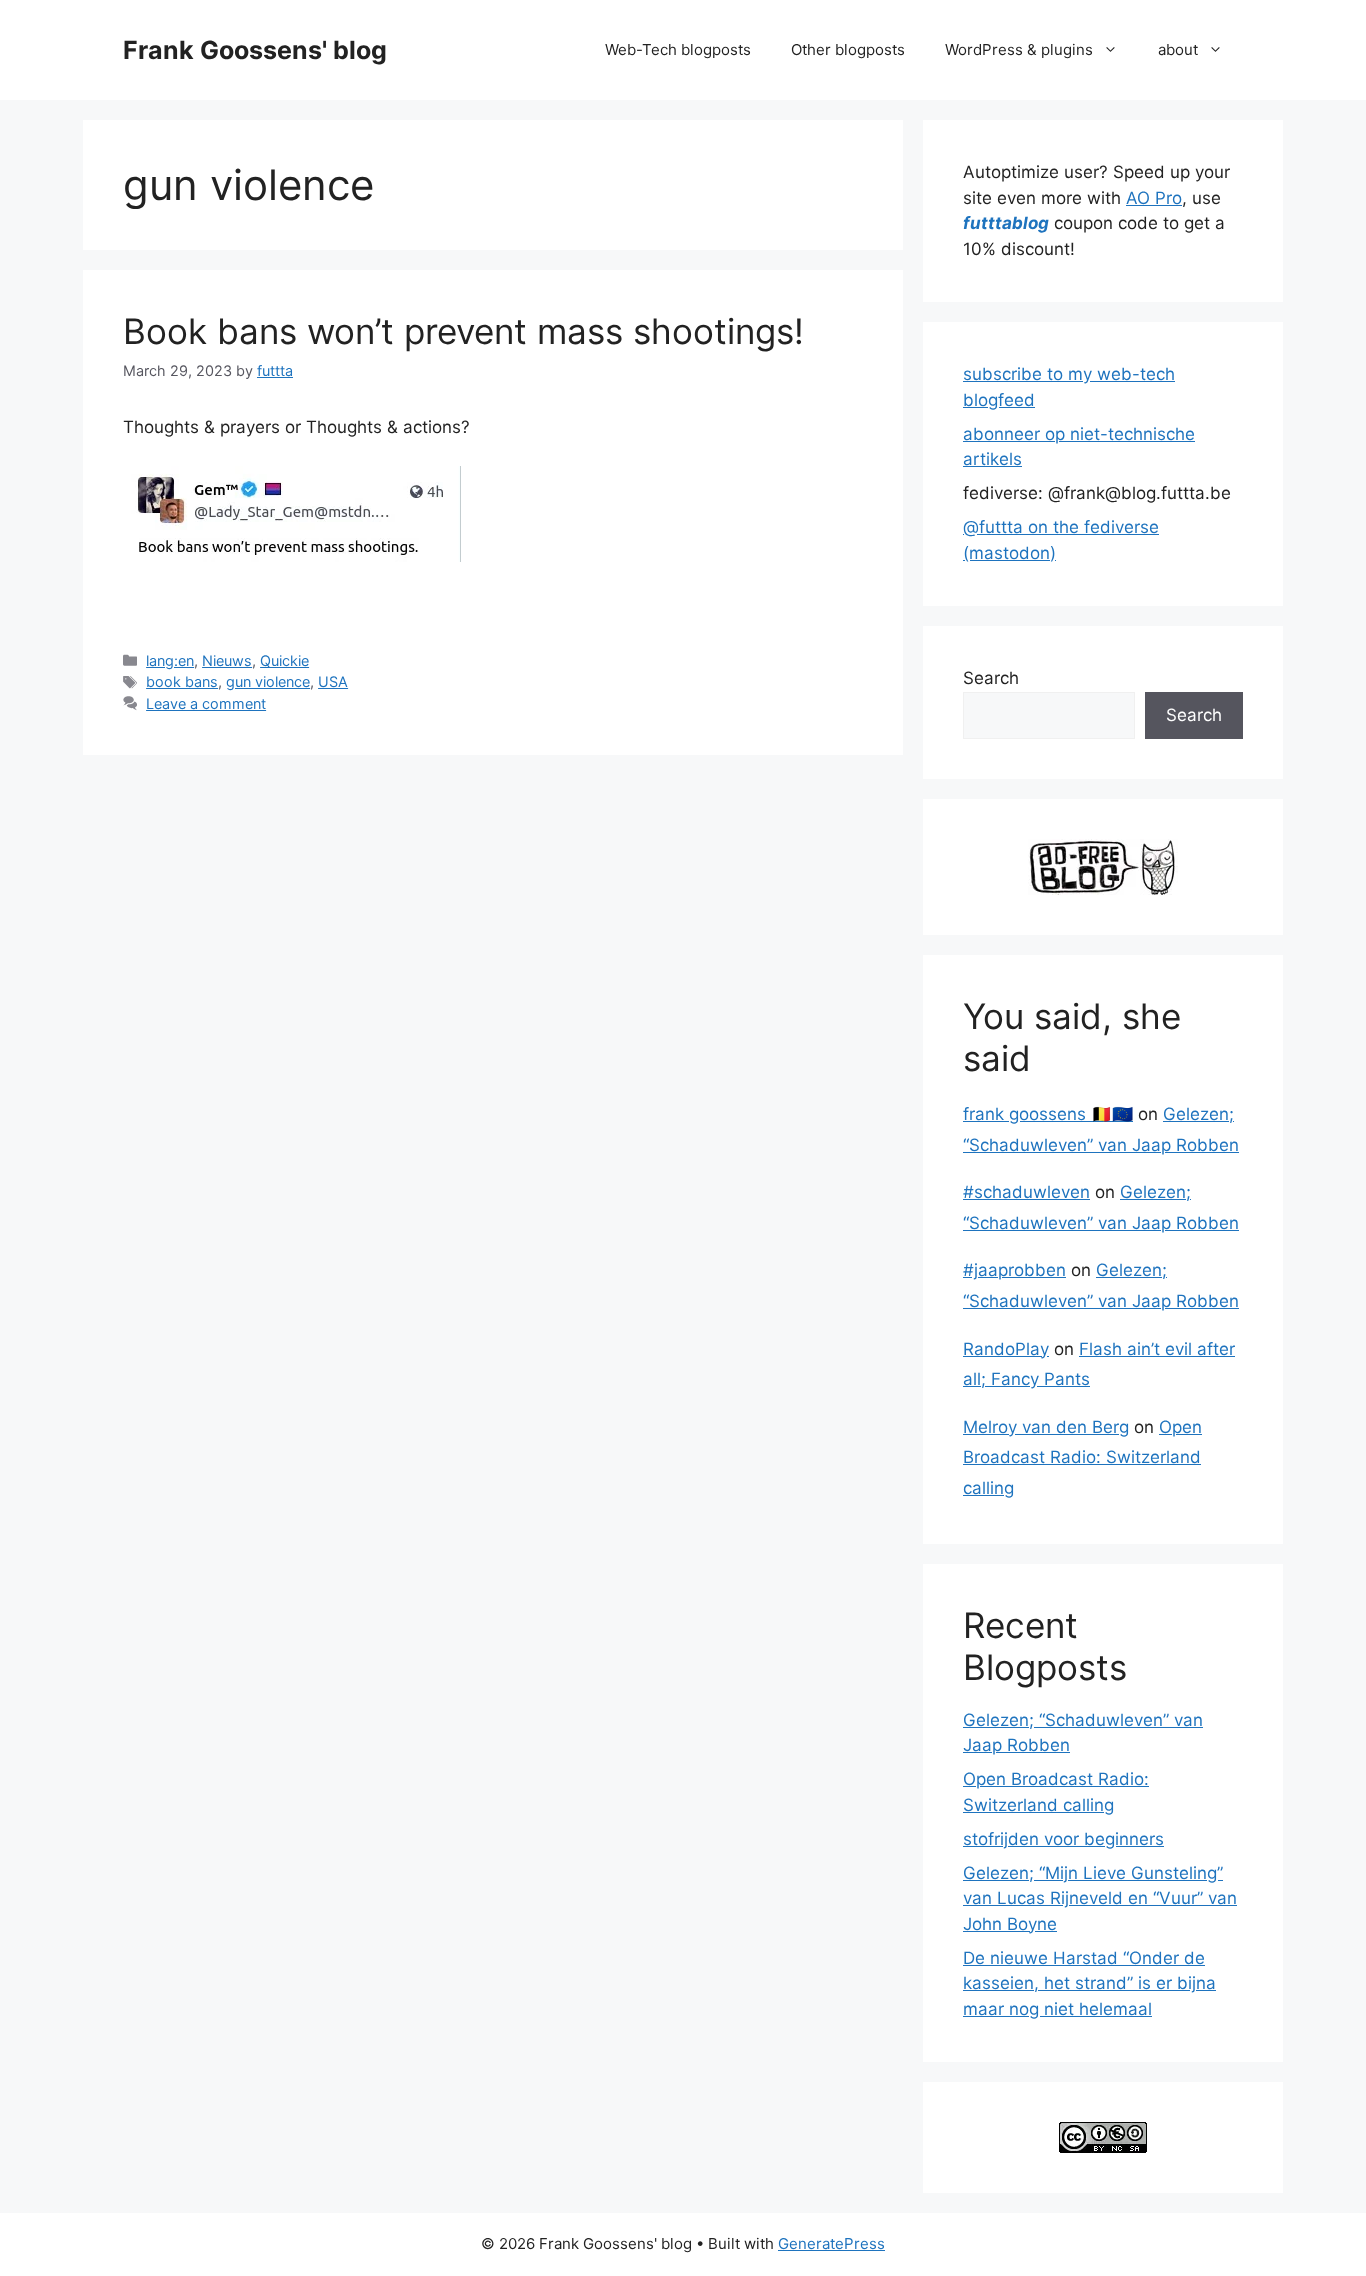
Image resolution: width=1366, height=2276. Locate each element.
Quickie (284, 660)
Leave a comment (206, 703)
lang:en (170, 660)
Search (991, 678)
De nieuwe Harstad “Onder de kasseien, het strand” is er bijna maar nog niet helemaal (1089, 1983)
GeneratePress (831, 2243)
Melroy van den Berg (1046, 1427)
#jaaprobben (1014, 1270)
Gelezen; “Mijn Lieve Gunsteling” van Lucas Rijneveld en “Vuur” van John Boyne (1100, 1898)
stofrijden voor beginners (1063, 1839)
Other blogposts (848, 49)
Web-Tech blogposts (678, 49)
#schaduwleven (1026, 1192)
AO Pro (1154, 198)
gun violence (268, 681)
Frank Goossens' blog (255, 50)
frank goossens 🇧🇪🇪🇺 (1048, 1114)
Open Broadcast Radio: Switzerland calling (1082, 1457)
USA (333, 681)
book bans (182, 681)
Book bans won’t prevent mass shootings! (463, 331)
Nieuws (227, 660)
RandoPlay (1006, 1349)
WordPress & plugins (1019, 49)
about (1178, 49)
